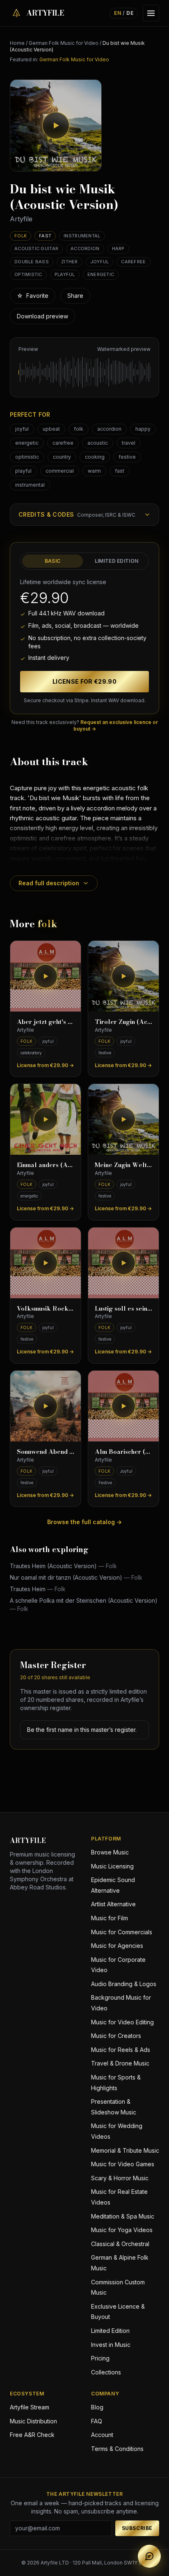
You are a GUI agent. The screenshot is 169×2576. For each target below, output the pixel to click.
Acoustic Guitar (36, 248)
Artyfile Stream (30, 2407)
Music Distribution (33, 2421)
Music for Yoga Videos (122, 2230)
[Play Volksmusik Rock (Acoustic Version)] (46, 1263)
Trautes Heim (38, 1589)
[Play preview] (56, 125)
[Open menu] (151, 13)
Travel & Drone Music (120, 2063)
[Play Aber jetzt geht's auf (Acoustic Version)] (46, 976)
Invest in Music (111, 2345)
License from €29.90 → (45, 1065)
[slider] (84, 372)
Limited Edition (117, 561)
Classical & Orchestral (120, 2244)
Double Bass (32, 262)
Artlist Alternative (113, 1904)
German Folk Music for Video (64, 43)
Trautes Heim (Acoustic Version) (63, 1566)
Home (17, 43)
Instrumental (82, 236)
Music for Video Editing (122, 2022)
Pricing (100, 2358)
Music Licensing (112, 1866)
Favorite (33, 296)
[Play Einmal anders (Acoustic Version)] (46, 1119)
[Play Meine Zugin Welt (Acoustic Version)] (123, 1119)
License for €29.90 (84, 681)
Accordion (85, 248)
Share (75, 296)
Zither (70, 262)
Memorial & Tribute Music (125, 2150)
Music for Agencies (117, 1946)
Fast (45, 236)
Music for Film (110, 1918)
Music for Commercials (122, 1932)
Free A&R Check (32, 2435)
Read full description (49, 883)
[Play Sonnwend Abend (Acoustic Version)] (46, 1406)
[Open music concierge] (149, 2556)
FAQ (97, 2421)
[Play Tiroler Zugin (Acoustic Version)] (123, 976)
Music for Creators (116, 2036)
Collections (106, 2372)
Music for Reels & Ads (121, 2050)
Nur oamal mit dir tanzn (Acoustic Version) (76, 1577)
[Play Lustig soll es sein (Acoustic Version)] (123, 1263)
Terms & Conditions (117, 2449)
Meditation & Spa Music (123, 2216)
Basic (53, 561)
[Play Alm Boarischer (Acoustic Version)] (123, 1406)
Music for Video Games (123, 2164)
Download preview (42, 316)
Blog (97, 2407)
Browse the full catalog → (84, 1522)
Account (102, 2435)
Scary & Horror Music (120, 2178)
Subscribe (137, 2528)
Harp (118, 248)
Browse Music (110, 1852)
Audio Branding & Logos (124, 1984)
